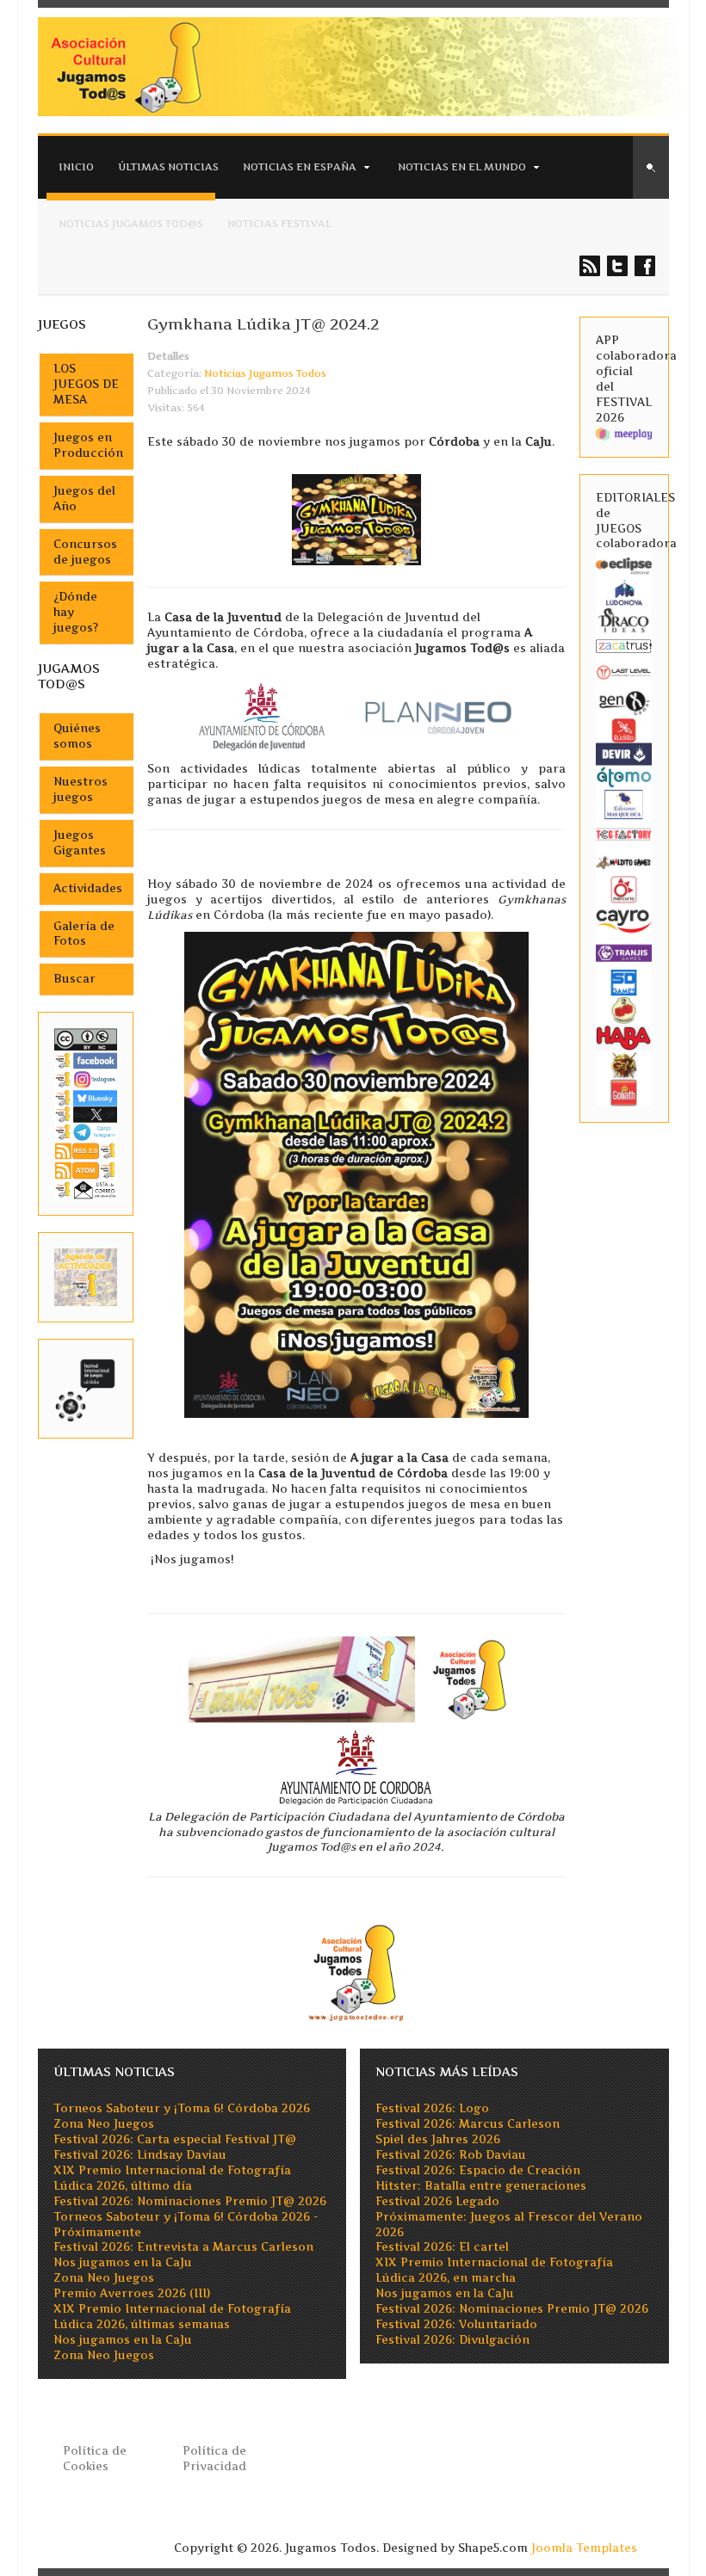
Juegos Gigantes (80, 843)
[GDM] (624, 1064)
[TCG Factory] (624, 833)
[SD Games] (624, 982)
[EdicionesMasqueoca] (624, 803)
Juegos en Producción (88, 445)
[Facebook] (86, 1060)
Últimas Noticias (168, 167)
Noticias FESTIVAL (279, 224)
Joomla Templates (584, 2548)
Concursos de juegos (85, 552)
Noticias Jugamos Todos (265, 373)
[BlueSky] (86, 1097)
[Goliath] (624, 1091)
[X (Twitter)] (86, 1114)
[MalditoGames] (624, 861)
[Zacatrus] (624, 646)
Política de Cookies (95, 2459)
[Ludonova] (624, 592)
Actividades (88, 888)
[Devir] (624, 753)
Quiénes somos (77, 736)
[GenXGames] (624, 701)
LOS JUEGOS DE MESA (86, 384)
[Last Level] (624, 671)
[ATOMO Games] (624, 776)
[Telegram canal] (86, 1131)
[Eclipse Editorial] (624, 565)
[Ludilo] (624, 729)
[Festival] (86, 1387)
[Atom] (86, 1170)
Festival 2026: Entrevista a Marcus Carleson (183, 2247)
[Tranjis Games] (624, 952)
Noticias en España (300, 167)
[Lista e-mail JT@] (86, 1189)
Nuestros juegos (81, 789)
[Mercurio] (624, 888)
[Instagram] (86, 1079)
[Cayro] (624, 918)
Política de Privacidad (214, 2459)
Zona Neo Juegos (104, 2124)
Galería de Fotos (84, 934)
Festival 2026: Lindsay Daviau (140, 2155)
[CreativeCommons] (86, 1039)
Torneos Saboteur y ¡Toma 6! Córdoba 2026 (182, 2108)
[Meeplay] (624, 433)
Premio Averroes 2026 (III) (132, 2293)
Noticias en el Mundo (462, 167)
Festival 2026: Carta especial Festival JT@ (175, 2139)
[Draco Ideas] (624, 620)
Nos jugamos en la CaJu (123, 2262)
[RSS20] (86, 1150)
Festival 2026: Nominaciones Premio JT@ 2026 (190, 2201)
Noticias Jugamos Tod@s (131, 224)
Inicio (76, 167)
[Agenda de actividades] (86, 1276)
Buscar (74, 979)
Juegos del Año (84, 499)
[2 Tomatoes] (624, 1010)
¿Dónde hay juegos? (76, 612)
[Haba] (624, 1036)
